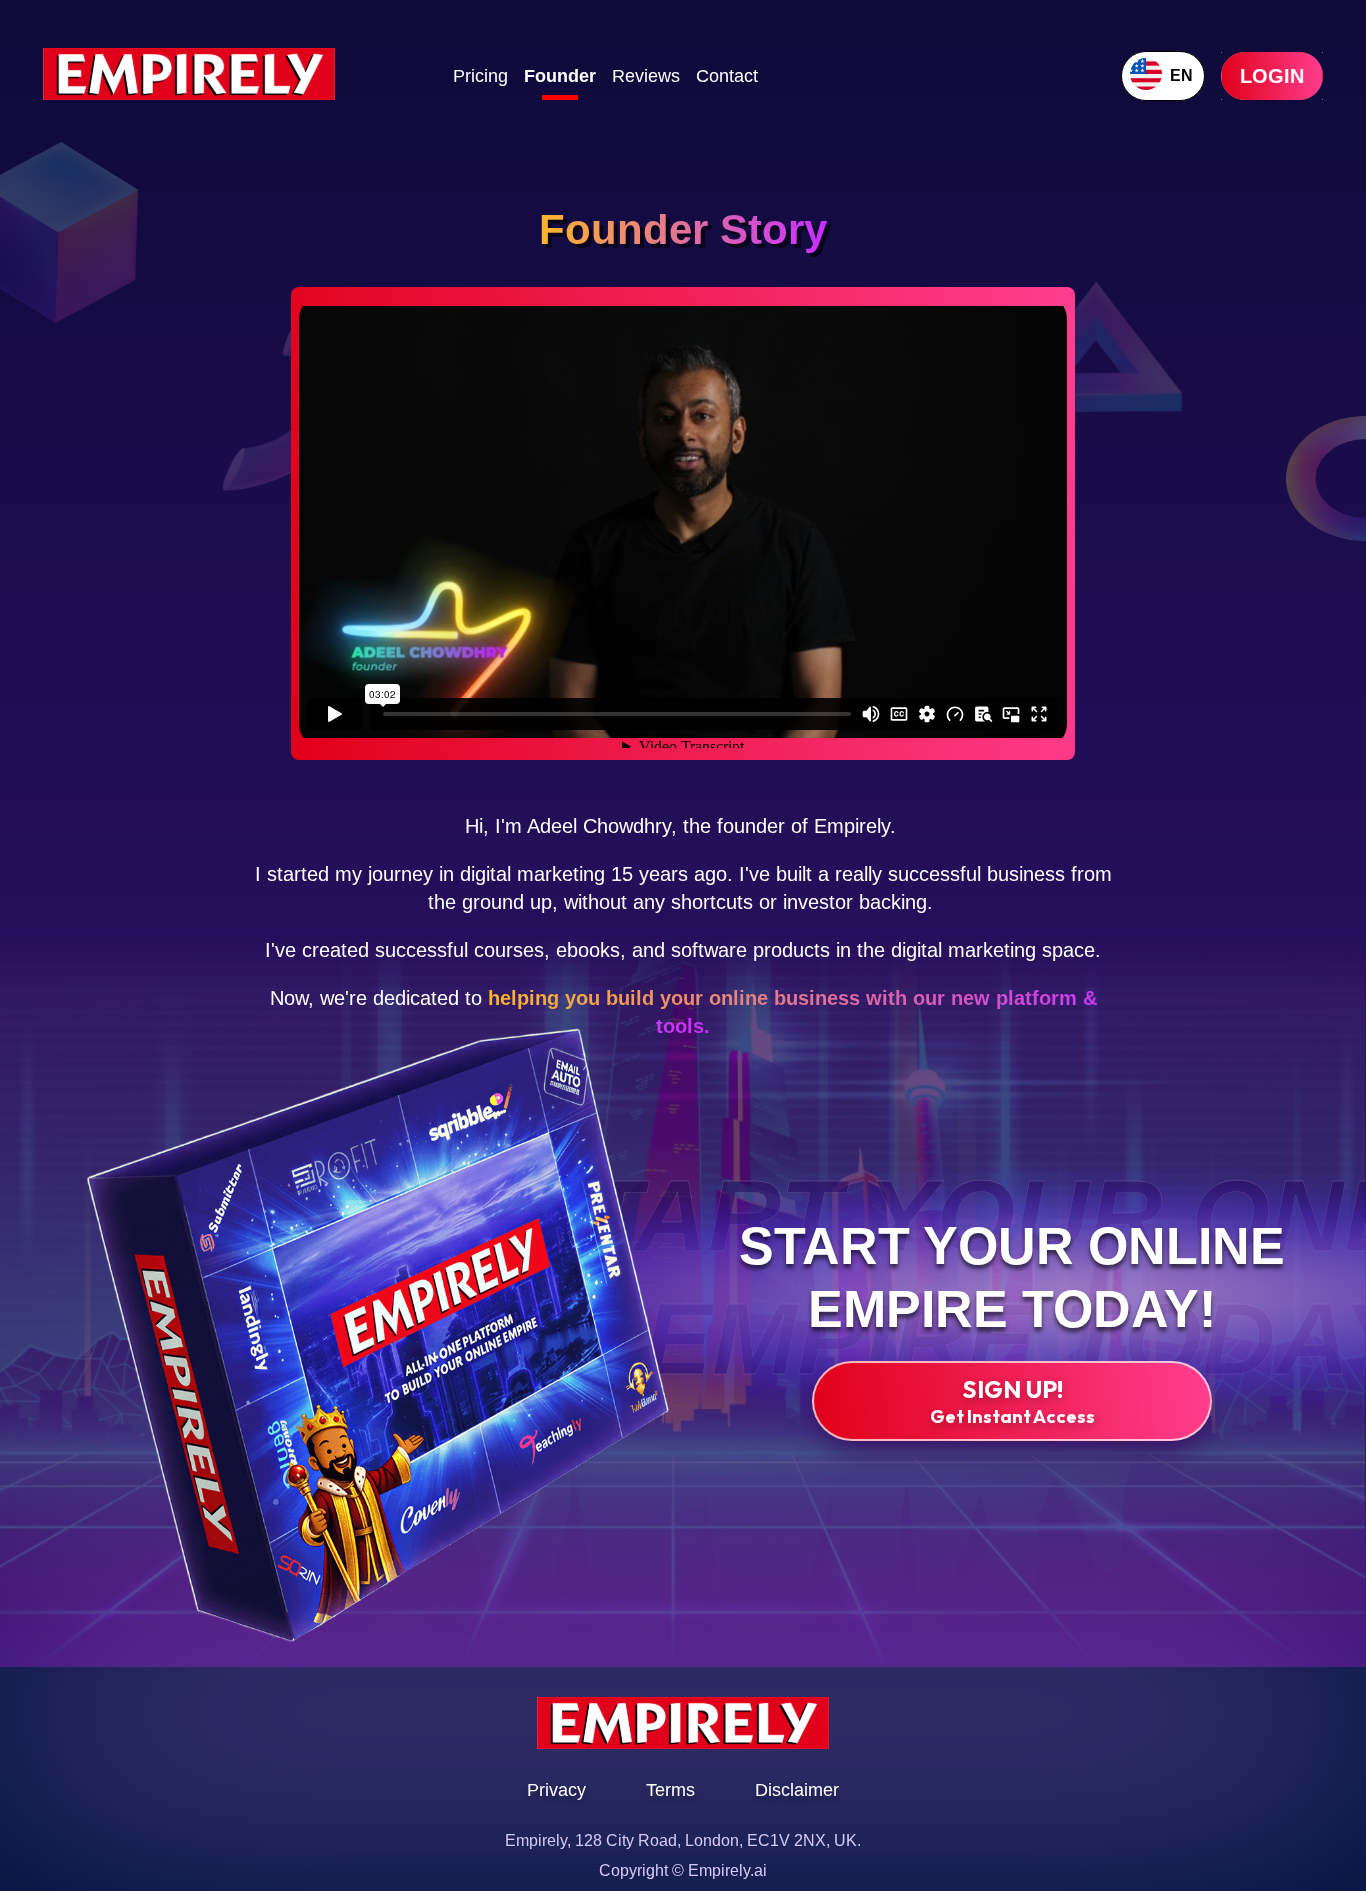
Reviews (646, 76)
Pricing (480, 76)
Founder (560, 76)
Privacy (556, 1790)
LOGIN (1272, 76)
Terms (670, 1790)
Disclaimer (797, 1790)
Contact (727, 76)
